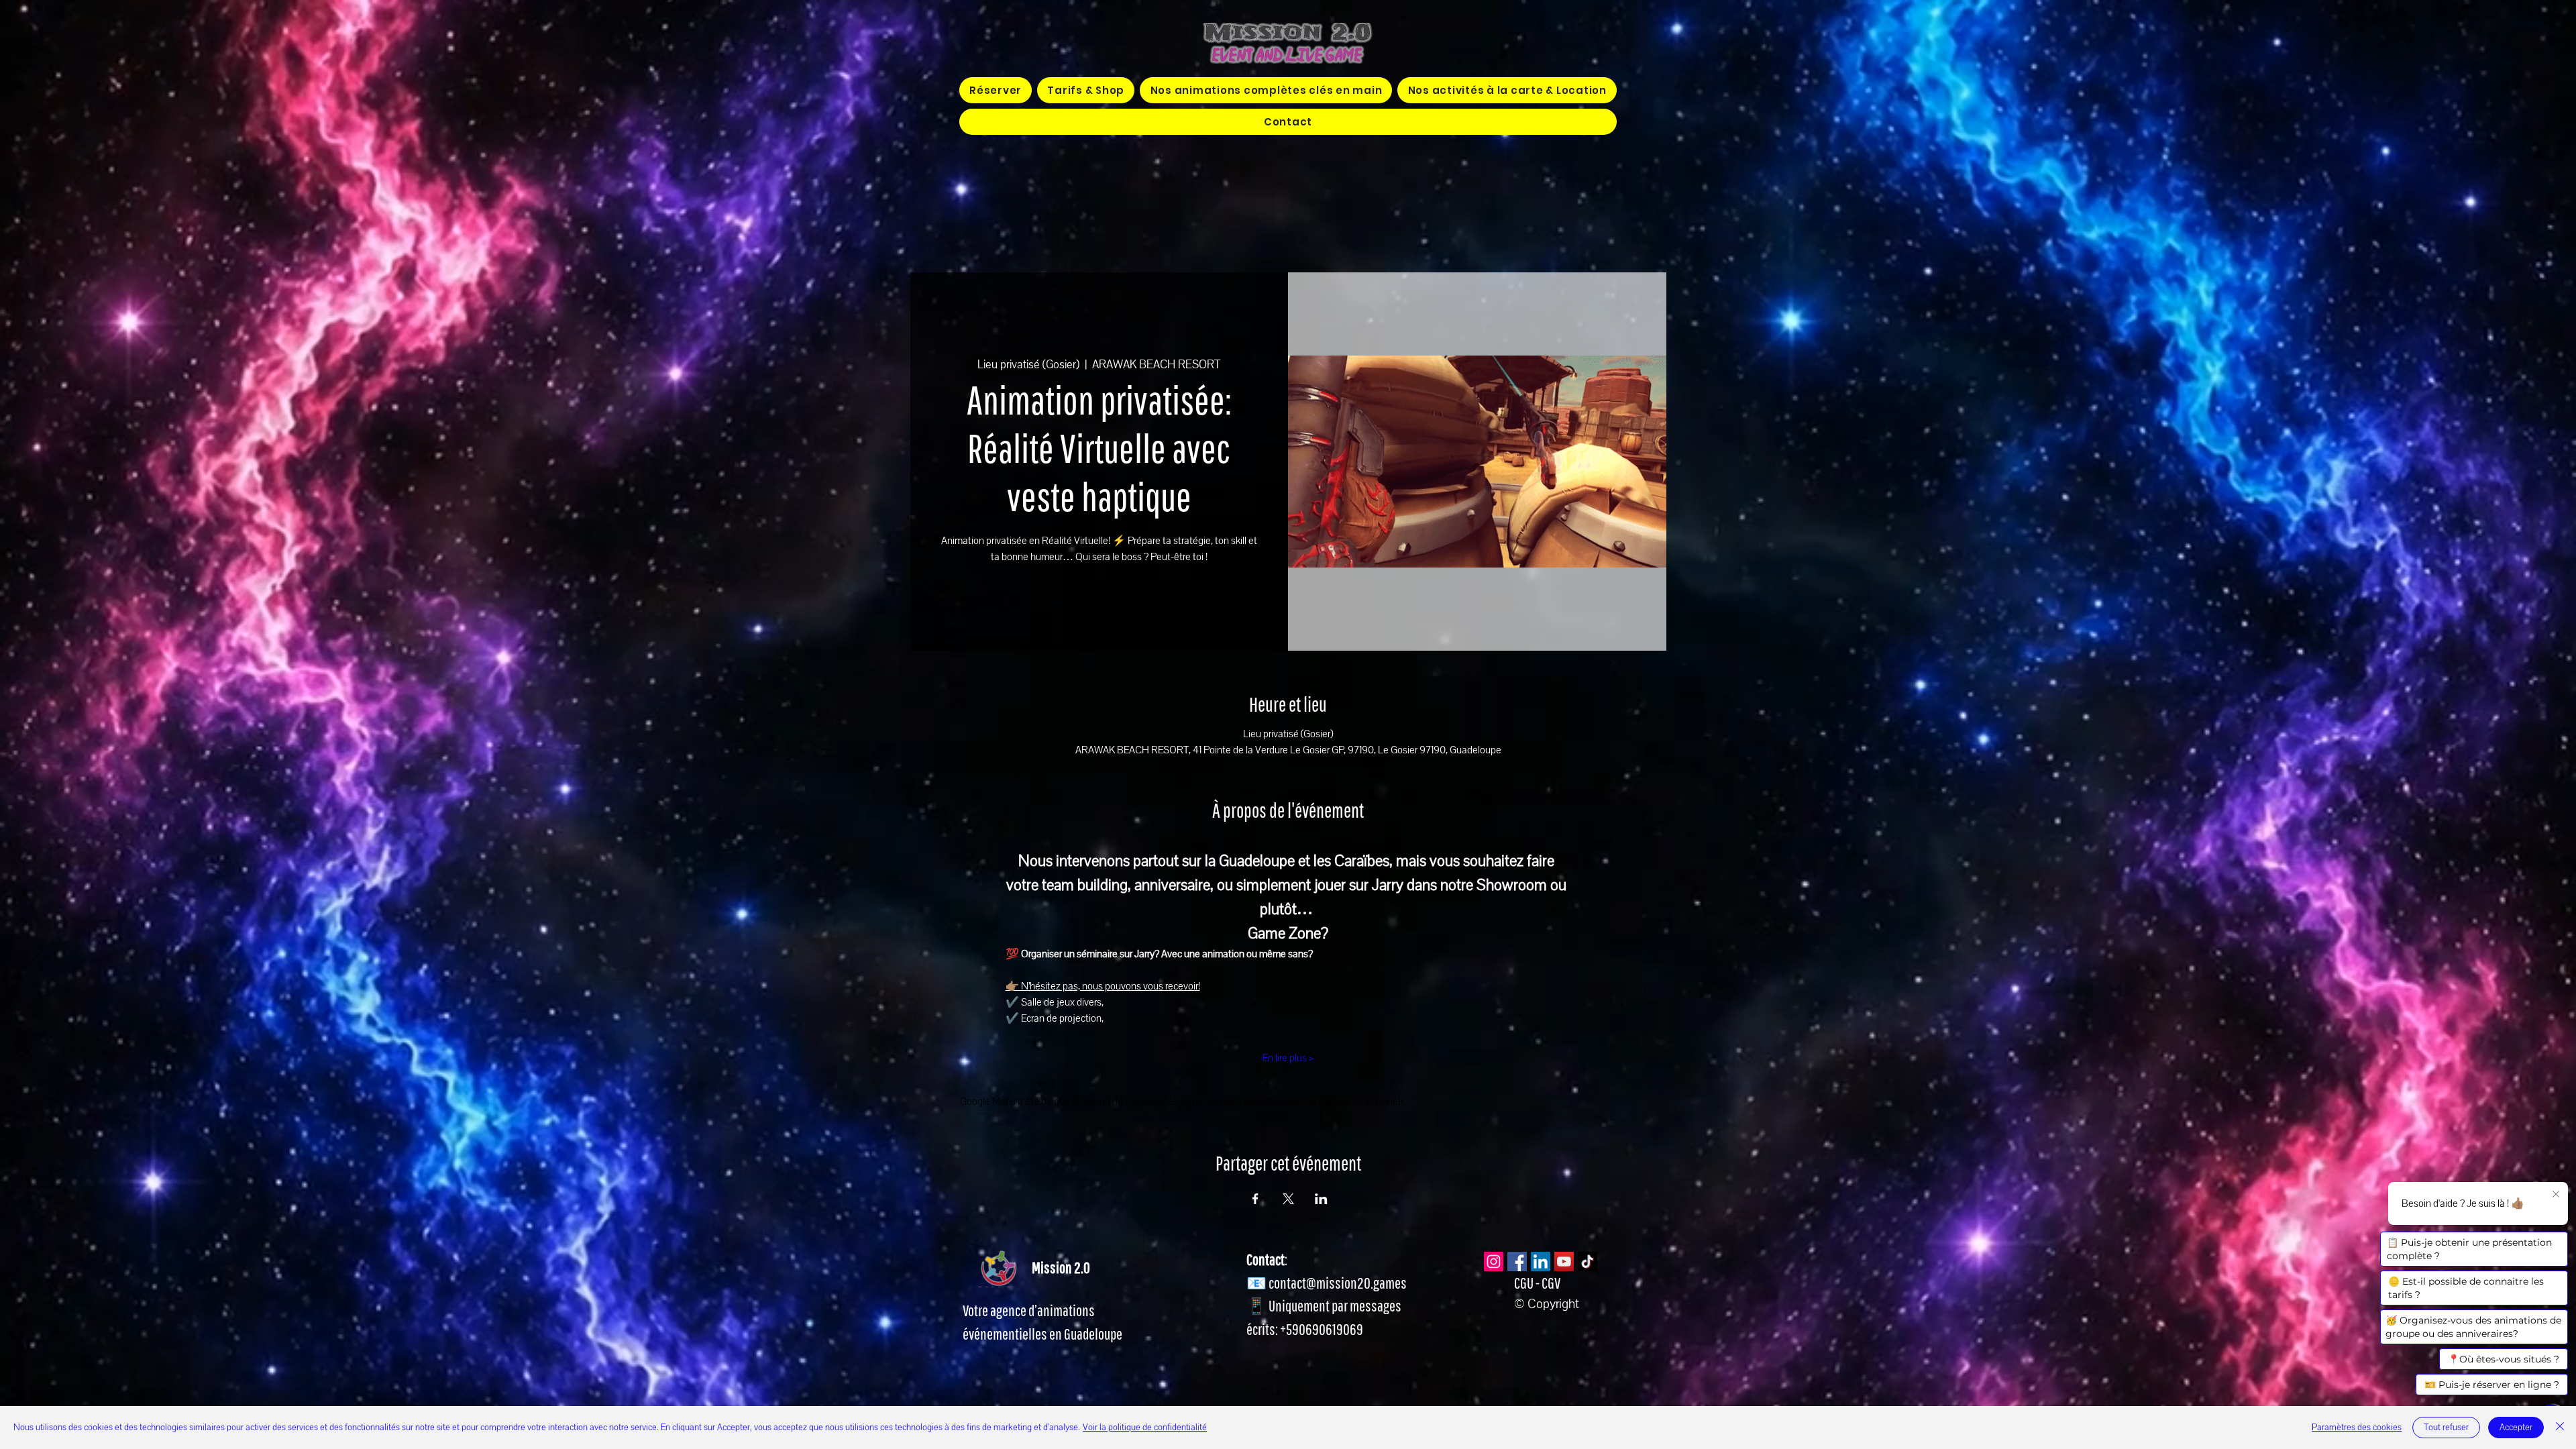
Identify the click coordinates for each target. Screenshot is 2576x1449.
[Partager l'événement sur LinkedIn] (1321, 1199)
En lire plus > (1288, 1058)
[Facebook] (1517, 1262)
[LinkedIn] (1541, 1262)
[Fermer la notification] (2556, 1195)
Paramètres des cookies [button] (2357, 1428)
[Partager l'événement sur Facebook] (1255, 1199)
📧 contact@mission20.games (1327, 1283)
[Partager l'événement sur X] (1288, 1199)
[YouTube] (1564, 1262)
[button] (1266, 90)
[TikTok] (1588, 1262)
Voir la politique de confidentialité (1145, 1428)
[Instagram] (1494, 1262)
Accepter (2516, 1428)
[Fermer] (2560, 1428)
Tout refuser (2446, 1428)
